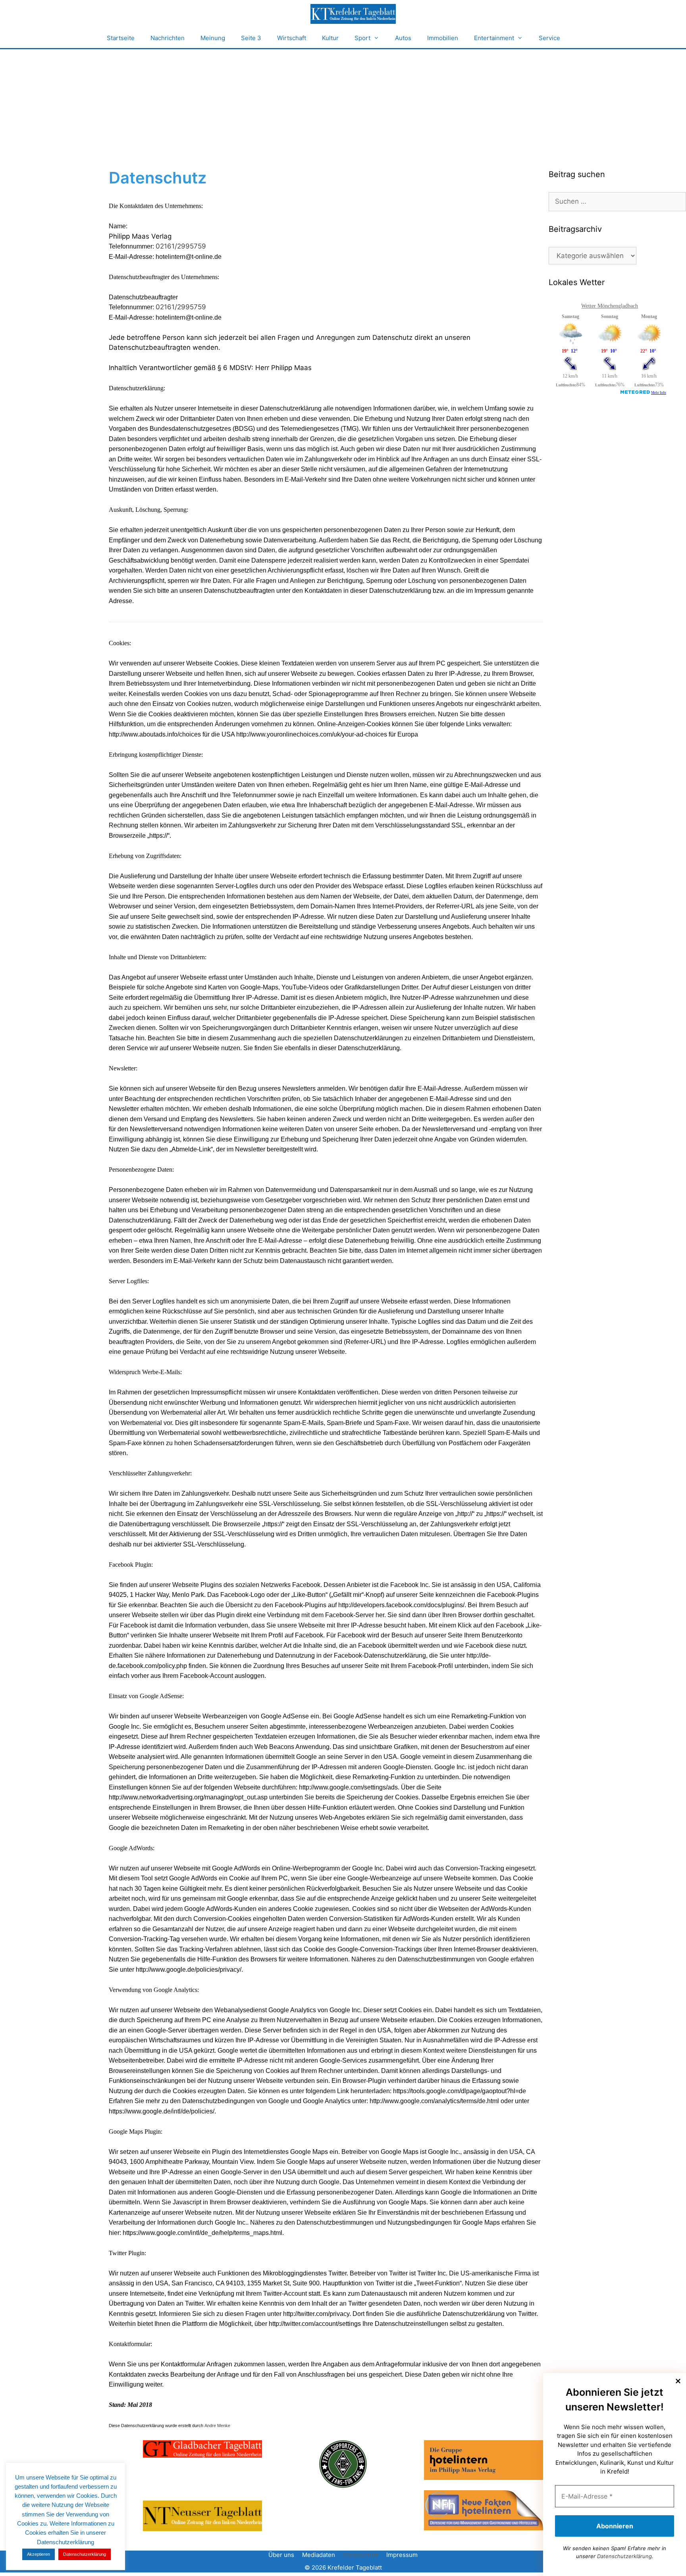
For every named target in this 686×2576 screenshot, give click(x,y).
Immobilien (443, 38)
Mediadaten (319, 2555)
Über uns (281, 2555)
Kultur (330, 38)
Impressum (402, 2555)
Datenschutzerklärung (624, 2556)
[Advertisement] (343, 109)
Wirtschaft (292, 38)
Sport (362, 38)
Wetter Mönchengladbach (610, 306)
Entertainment (494, 38)
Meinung (213, 38)
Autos (403, 38)
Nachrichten (168, 38)
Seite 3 (251, 38)
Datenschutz (361, 2555)
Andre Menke (217, 2426)
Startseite (121, 38)
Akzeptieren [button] (39, 2554)
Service (549, 38)
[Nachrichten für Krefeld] (353, 14)
